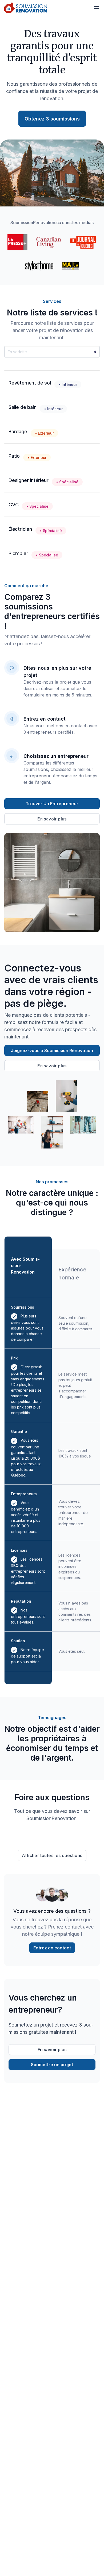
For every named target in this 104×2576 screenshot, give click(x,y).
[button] (97, 7)
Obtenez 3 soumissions (52, 119)
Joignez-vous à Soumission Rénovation (52, 1050)
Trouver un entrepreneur (52, 804)
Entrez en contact (52, 1948)
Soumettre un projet (52, 2065)
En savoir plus (52, 819)
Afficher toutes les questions (52, 1855)
